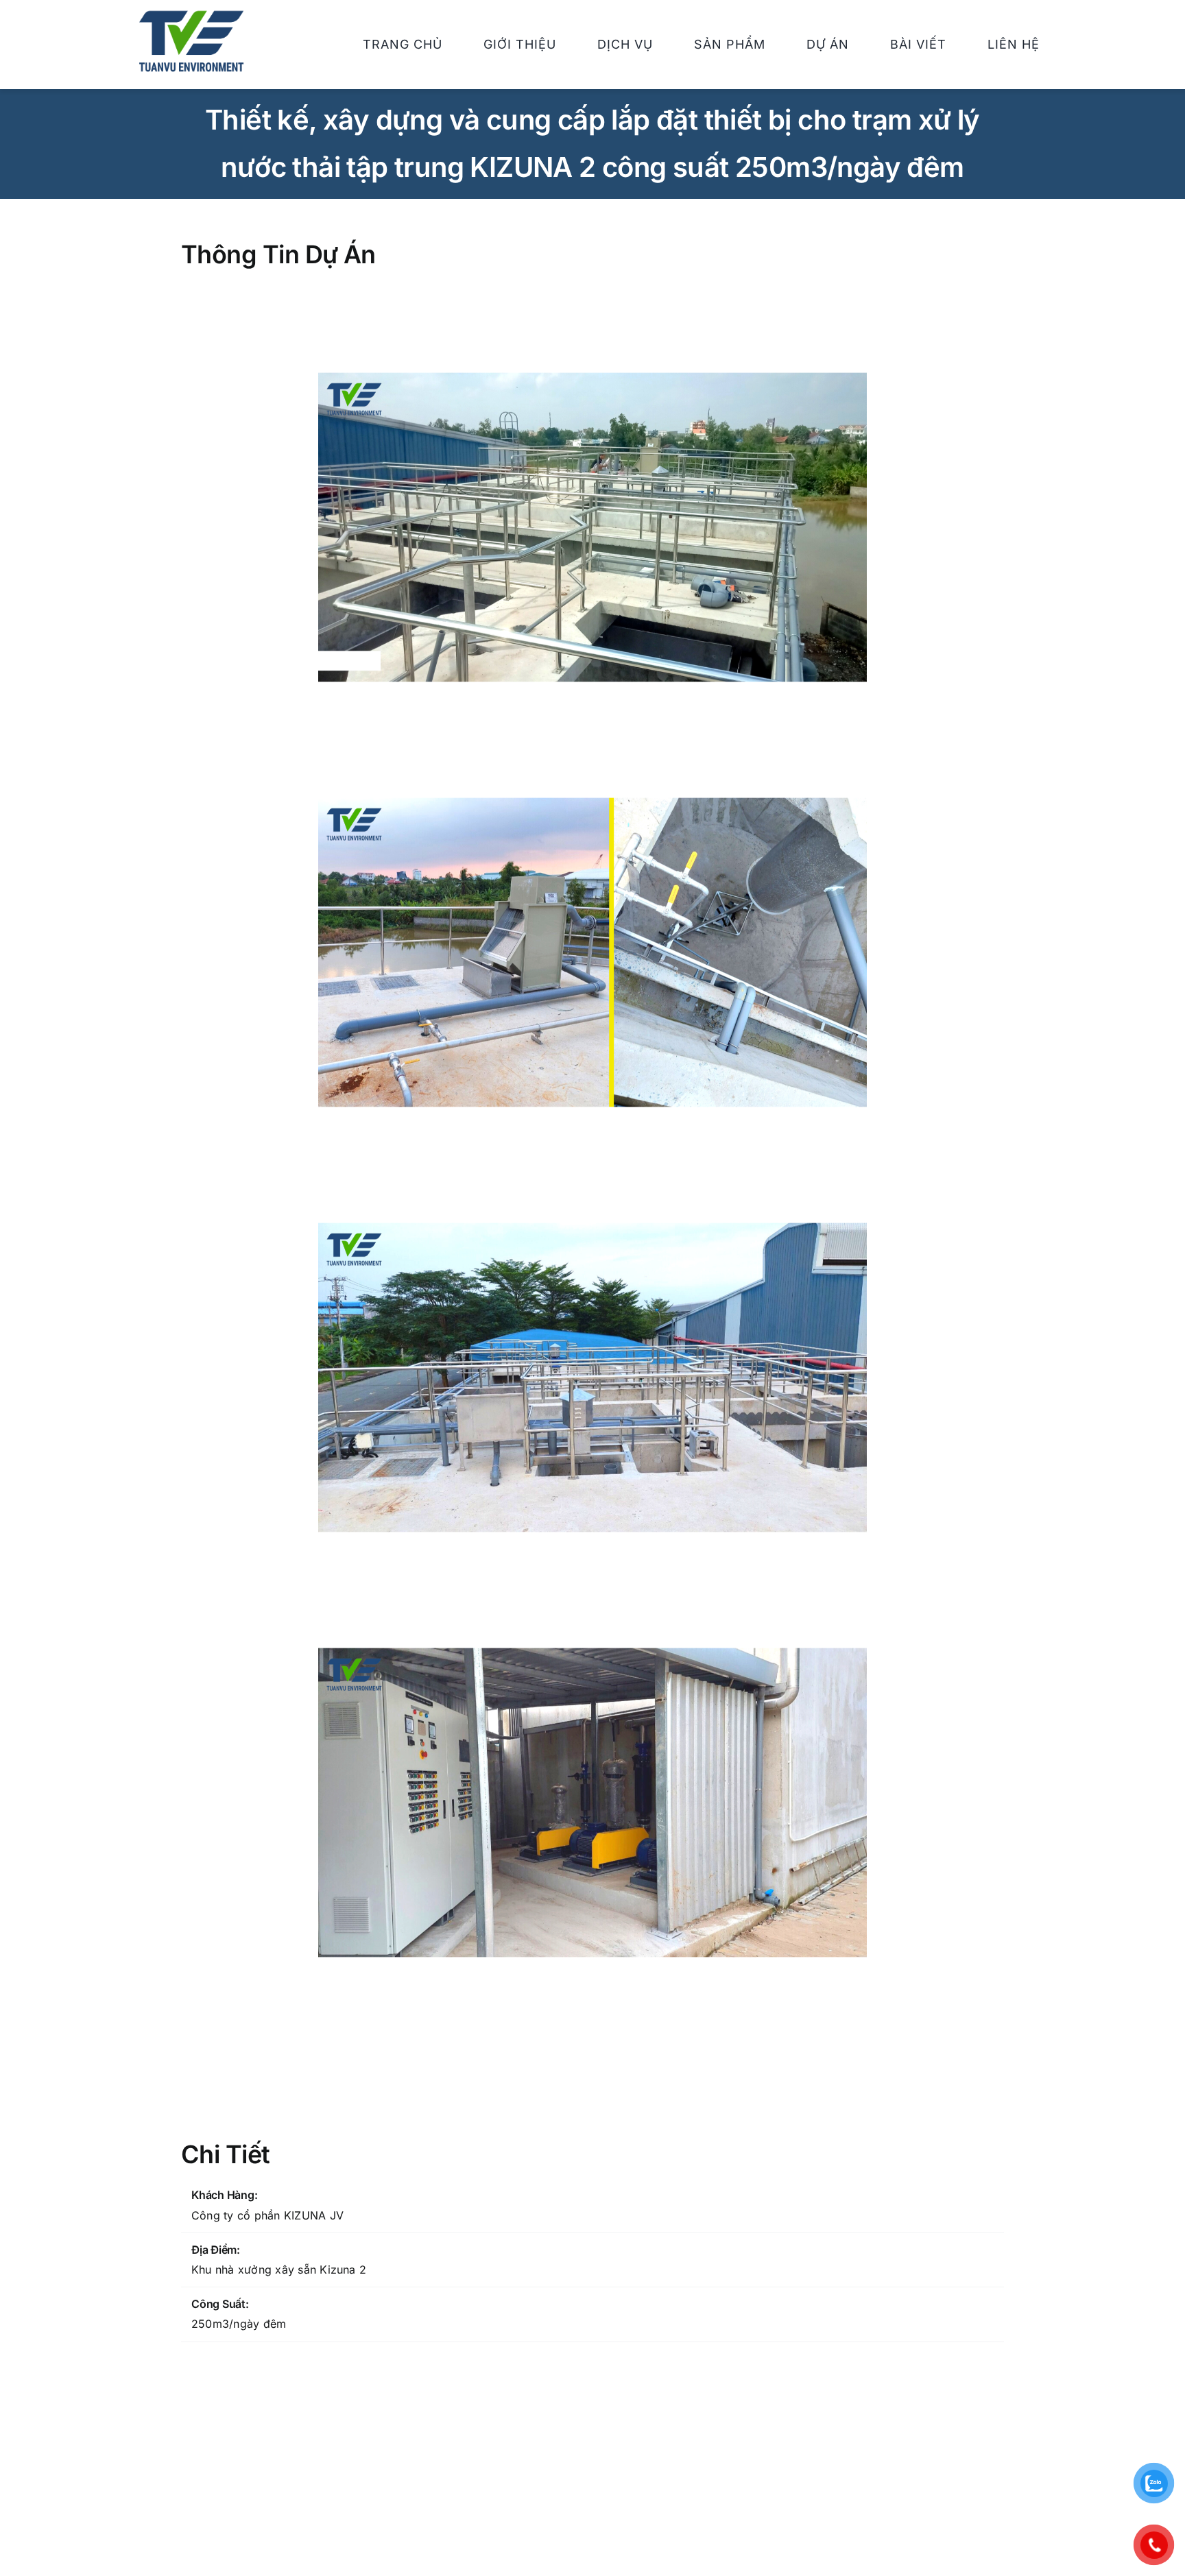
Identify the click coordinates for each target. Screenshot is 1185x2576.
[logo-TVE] (191, 16)
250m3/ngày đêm (239, 2324)
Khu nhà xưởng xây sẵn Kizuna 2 (279, 2270)
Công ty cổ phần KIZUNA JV (267, 2215)
